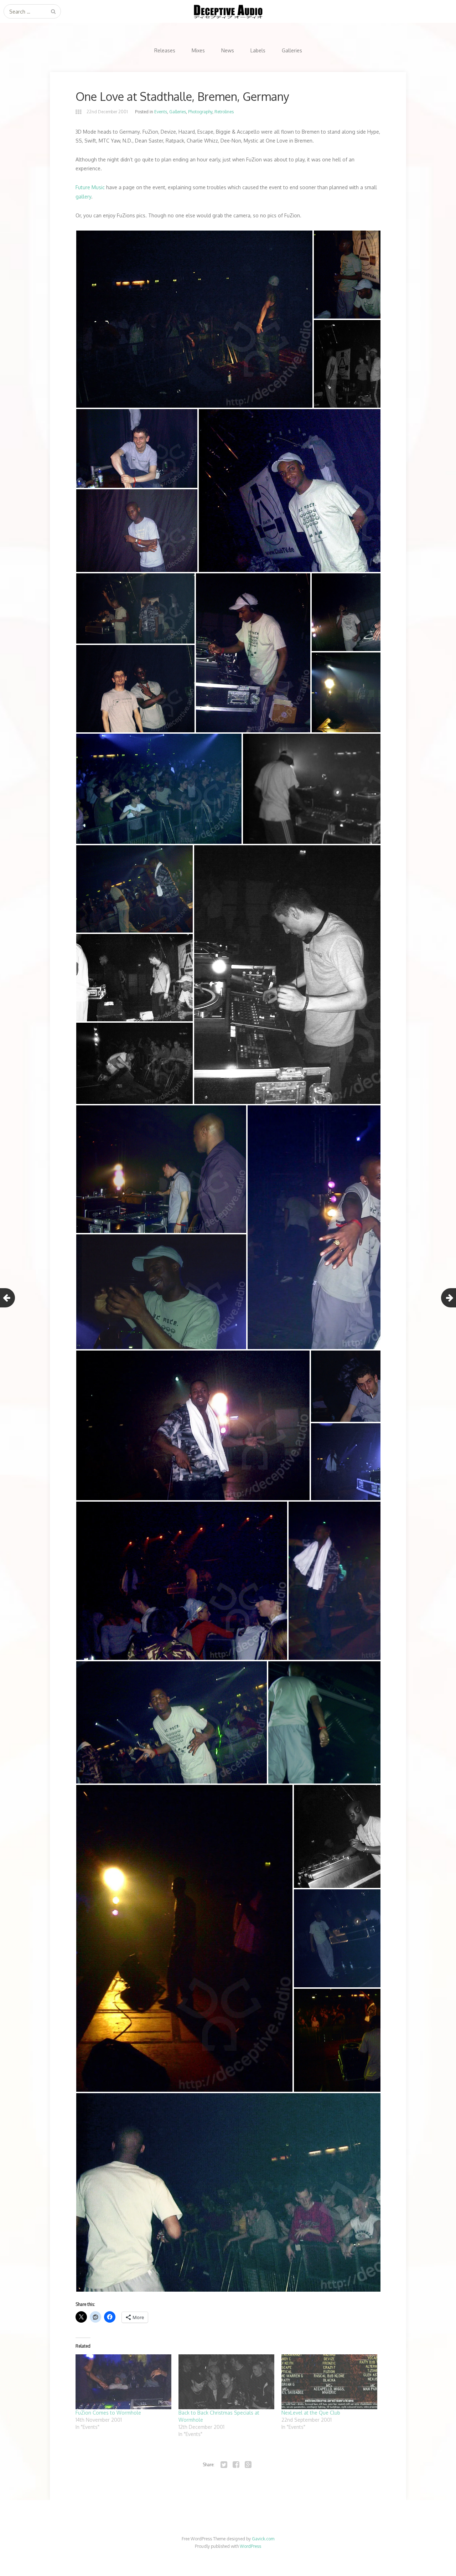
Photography (200, 112)
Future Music (90, 187)
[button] (194, 319)
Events (161, 112)
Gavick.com (263, 2539)
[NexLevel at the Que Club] (329, 2382)
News (228, 50)
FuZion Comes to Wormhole (108, 2413)
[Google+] (248, 2465)
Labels (258, 50)
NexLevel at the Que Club (311, 2413)
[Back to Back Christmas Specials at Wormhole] (226, 2382)
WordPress (250, 2546)
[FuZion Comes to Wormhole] (123, 2382)
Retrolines (224, 112)
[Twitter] (224, 2465)
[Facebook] (236, 2465)
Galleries (292, 50)
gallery (83, 197)
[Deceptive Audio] (228, 11)
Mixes (198, 50)
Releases (165, 50)
